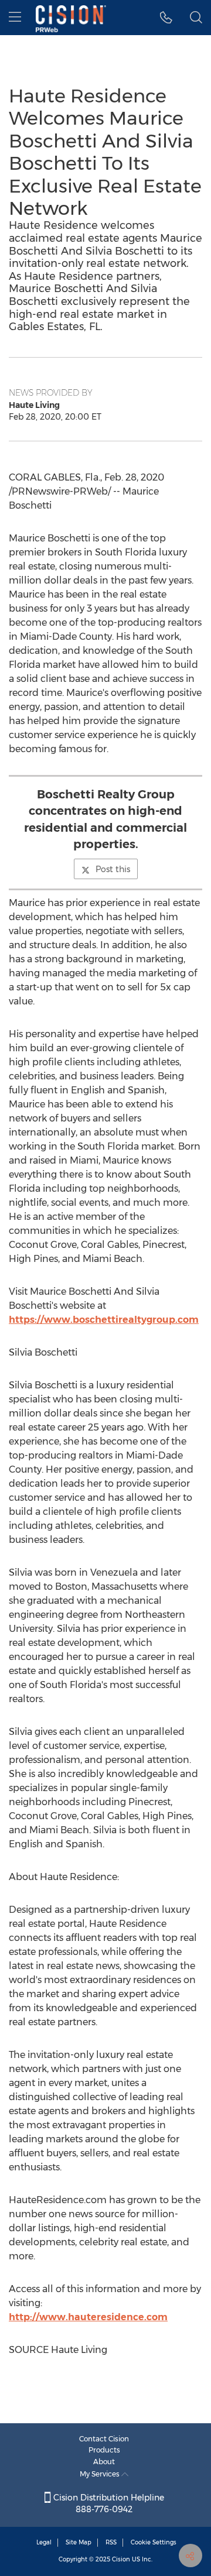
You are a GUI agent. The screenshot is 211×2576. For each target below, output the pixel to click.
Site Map (79, 2542)
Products (104, 2450)
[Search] (196, 18)
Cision (121, 2559)
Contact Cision (104, 2439)
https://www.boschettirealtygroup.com (104, 1320)
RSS (111, 2542)
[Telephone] (166, 18)
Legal (44, 2542)
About (104, 2462)
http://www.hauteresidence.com (88, 2317)
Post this (113, 869)
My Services (101, 2474)
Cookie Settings (154, 2542)
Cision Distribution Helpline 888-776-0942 (108, 2503)
